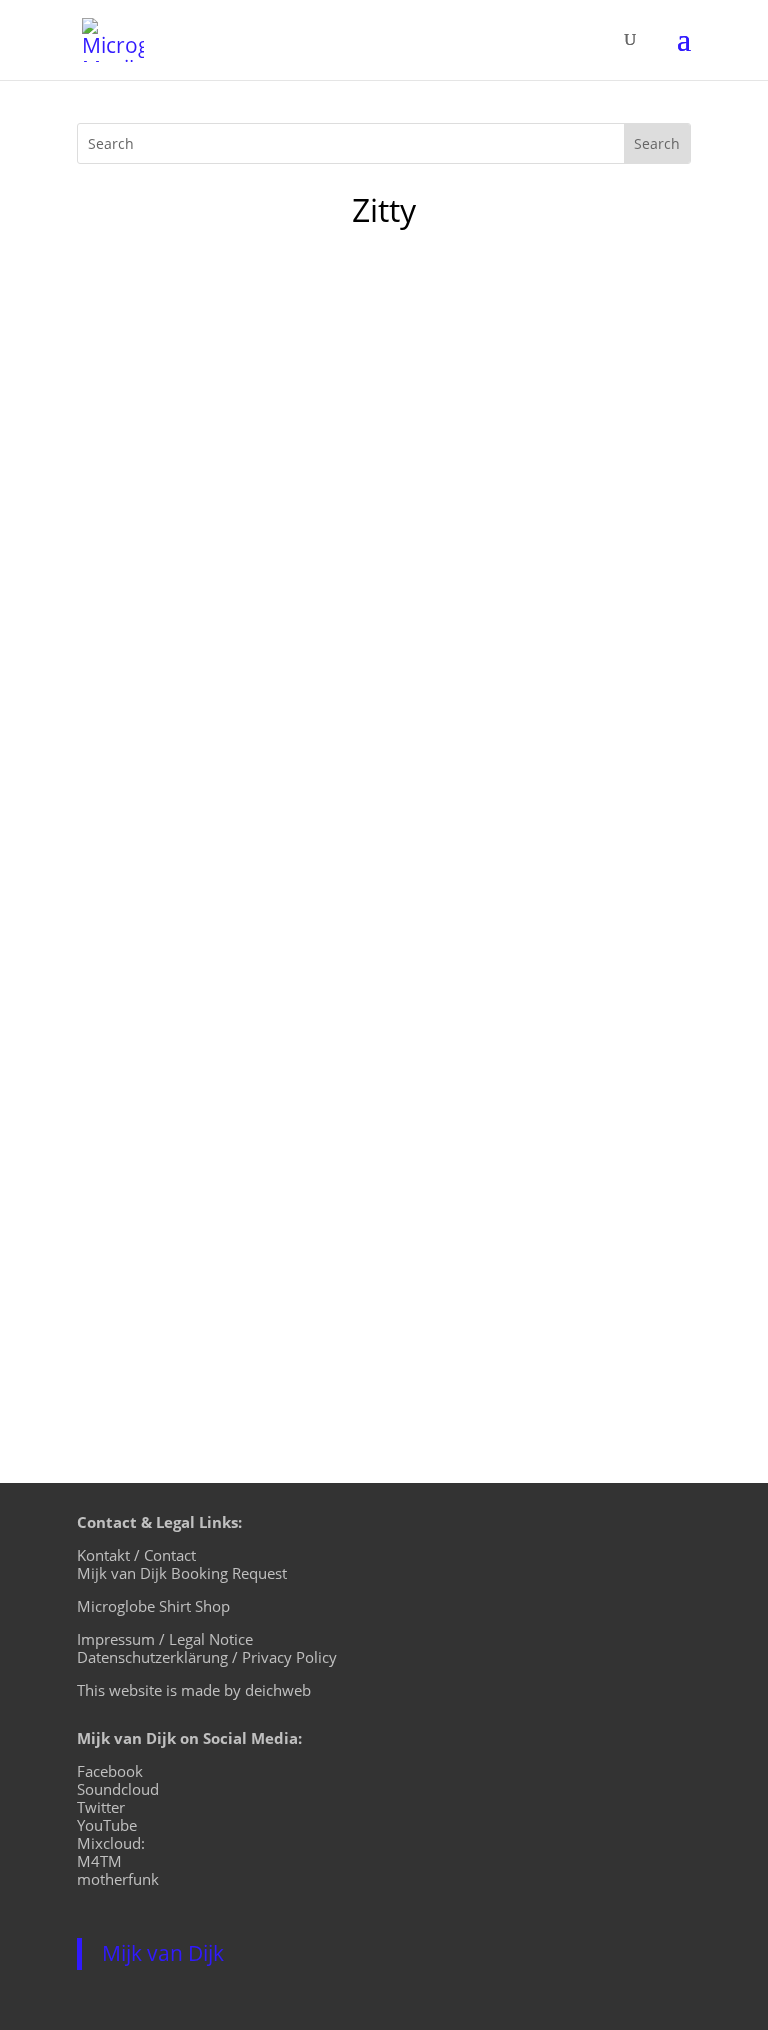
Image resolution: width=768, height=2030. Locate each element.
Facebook (110, 1771)
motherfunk (118, 1879)
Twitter (101, 1807)
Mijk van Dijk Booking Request (182, 1573)
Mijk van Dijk (163, 1953)
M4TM (99, 1861)
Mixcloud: (111, 1843)
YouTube (107, 1825)
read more (137, 1328)
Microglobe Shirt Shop (153, 1606)
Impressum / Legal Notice (165, 1639)
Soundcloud (118, 1789)
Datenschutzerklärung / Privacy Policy (207, 1657)
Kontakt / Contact (136, 1555)
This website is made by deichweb (194, 1690)
